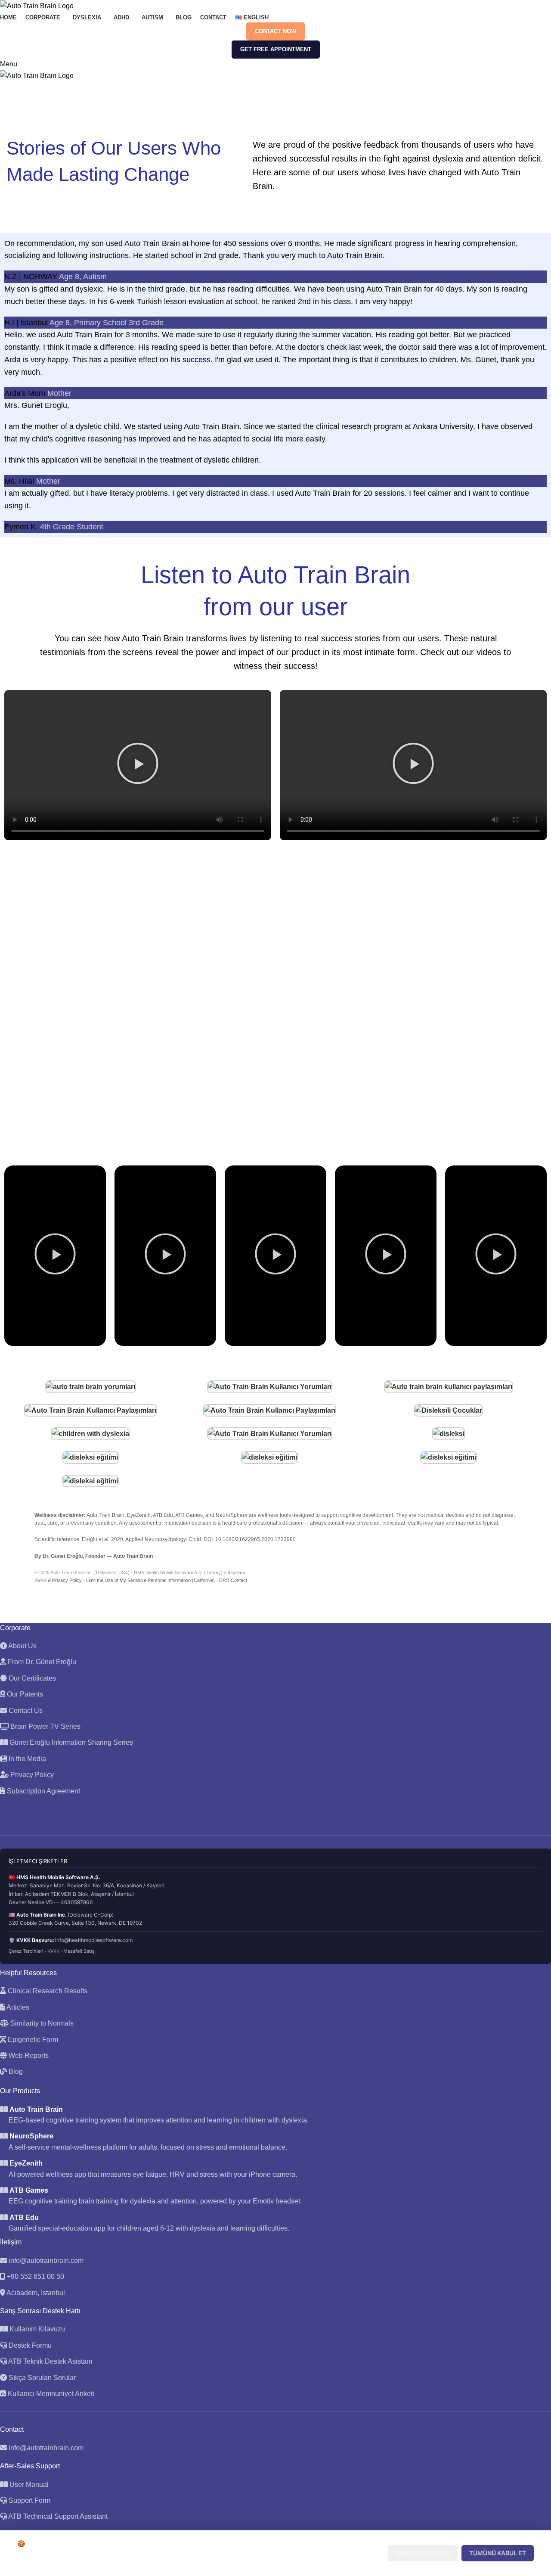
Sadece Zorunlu (423, 2553)
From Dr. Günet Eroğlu (41, 1662)
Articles (17, 2007)
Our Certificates (31, 1678)
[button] (138, 765)
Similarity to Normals (41, 2023)
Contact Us (25, 1711)
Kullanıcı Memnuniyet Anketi (50, 2394)
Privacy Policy (31, 1775)
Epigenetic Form (32, 2040)
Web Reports (28, 2056)
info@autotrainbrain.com (46, 2261)
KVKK (53, 1951)
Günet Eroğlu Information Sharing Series (70, 1742)
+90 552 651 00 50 (36, 2276)
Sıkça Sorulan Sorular (41, 2378)
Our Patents (24, 1694)
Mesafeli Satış (79, 1951)
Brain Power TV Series (45, 1726)
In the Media (26, 1759)
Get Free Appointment (276, 49)
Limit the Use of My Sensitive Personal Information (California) (150, 1580)
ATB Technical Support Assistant (58, 2516)
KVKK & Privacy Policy (58, 1580)
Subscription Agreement (43, 1791)
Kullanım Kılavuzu (36, 2329)
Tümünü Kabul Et (498, 2553)
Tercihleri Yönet (348, 2553)
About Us (22, 1646)
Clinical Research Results (47, 1991)
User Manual (29, 2484)
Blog (15, 2071)
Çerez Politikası (170, 2562)
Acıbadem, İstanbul (36, 2293)
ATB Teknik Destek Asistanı (50, 2361)
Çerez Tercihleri (26, 1951)
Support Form (29, 2500)
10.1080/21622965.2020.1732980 (255, 1539)
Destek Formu (29, 2345)
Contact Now (275, 31)
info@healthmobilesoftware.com (94, 1940)
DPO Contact (233, 1580)
